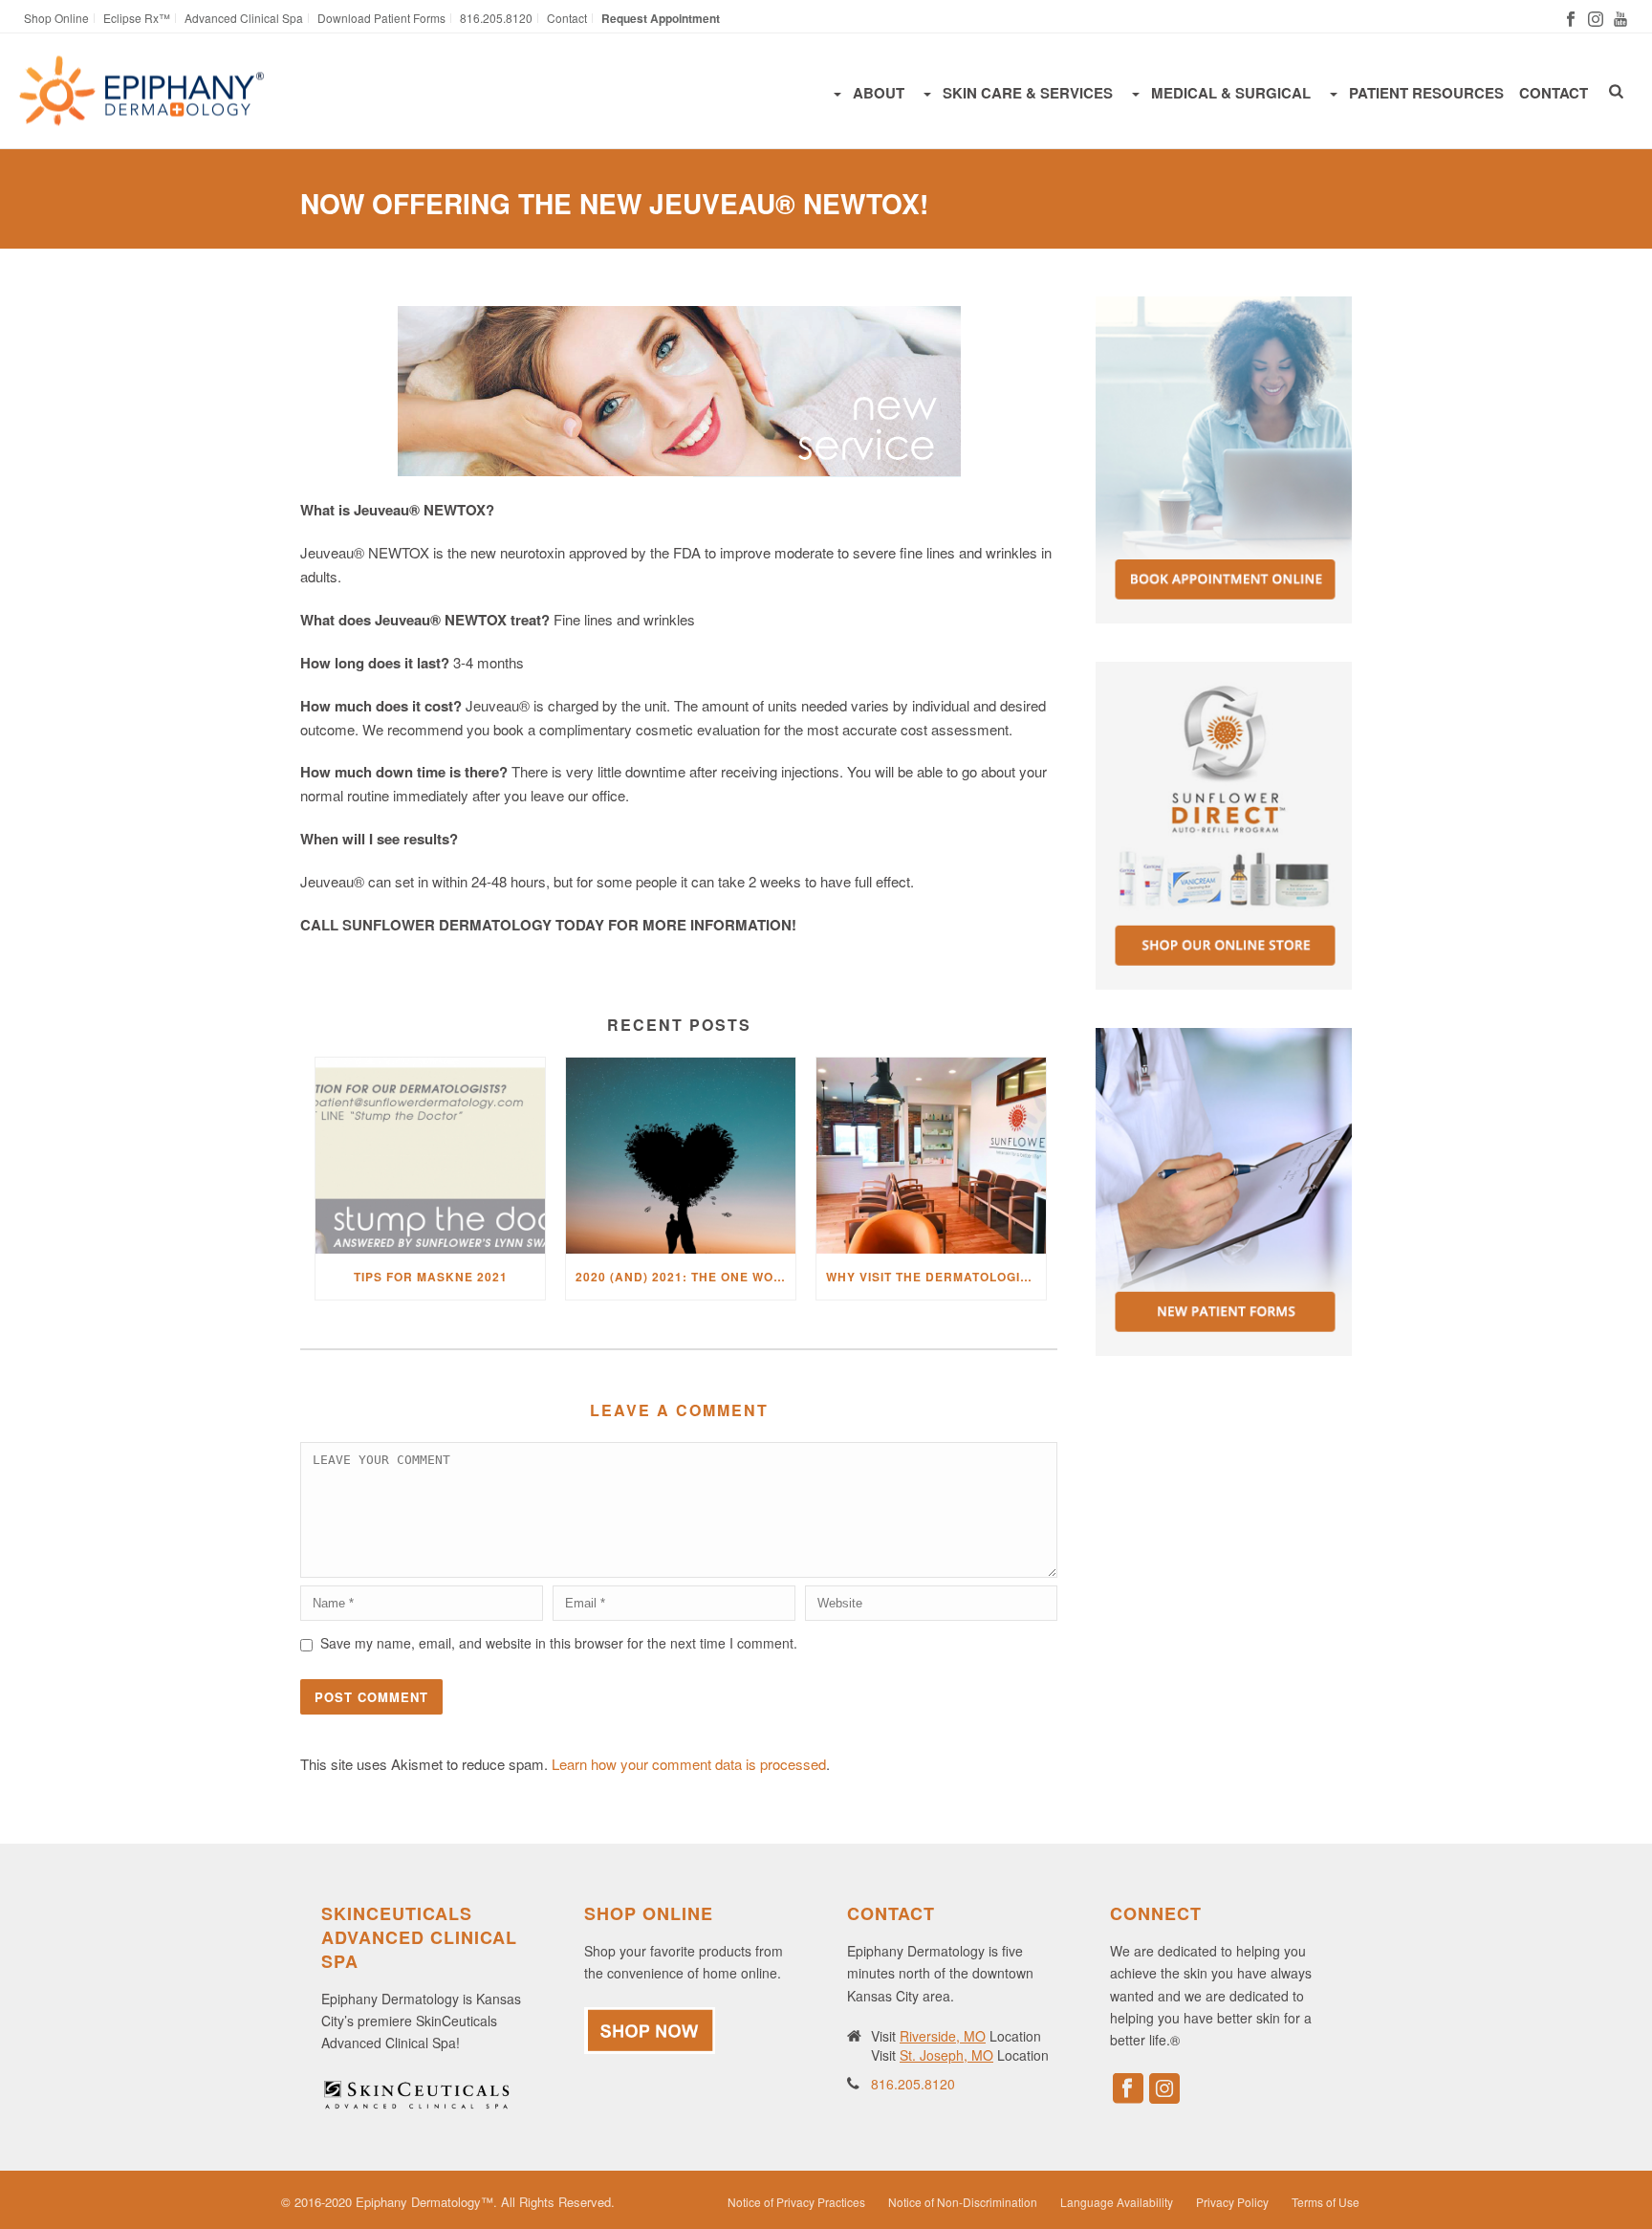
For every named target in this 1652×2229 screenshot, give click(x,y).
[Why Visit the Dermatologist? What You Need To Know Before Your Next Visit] (931, 1156)
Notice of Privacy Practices (796, 2202)
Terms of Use (1326, 2202)
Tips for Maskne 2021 (431, 1277)
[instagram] (1164, 2089)
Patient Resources (1426, 93)
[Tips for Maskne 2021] (430, 1156)
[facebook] (1128, 2089)
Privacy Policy (1232, 2202)
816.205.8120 (913, 2084)
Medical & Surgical (1231, 93)
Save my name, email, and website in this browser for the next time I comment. (559, 1643)
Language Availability (1117, 2202)
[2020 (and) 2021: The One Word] (681, 1156)
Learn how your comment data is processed (689, 1764)
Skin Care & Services (1028, 93)
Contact (1554, 93)
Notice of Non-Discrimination (963, 2202)
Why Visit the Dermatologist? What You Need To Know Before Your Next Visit (936, 1277)
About (879, 93)
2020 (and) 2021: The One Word (684, 1277)
